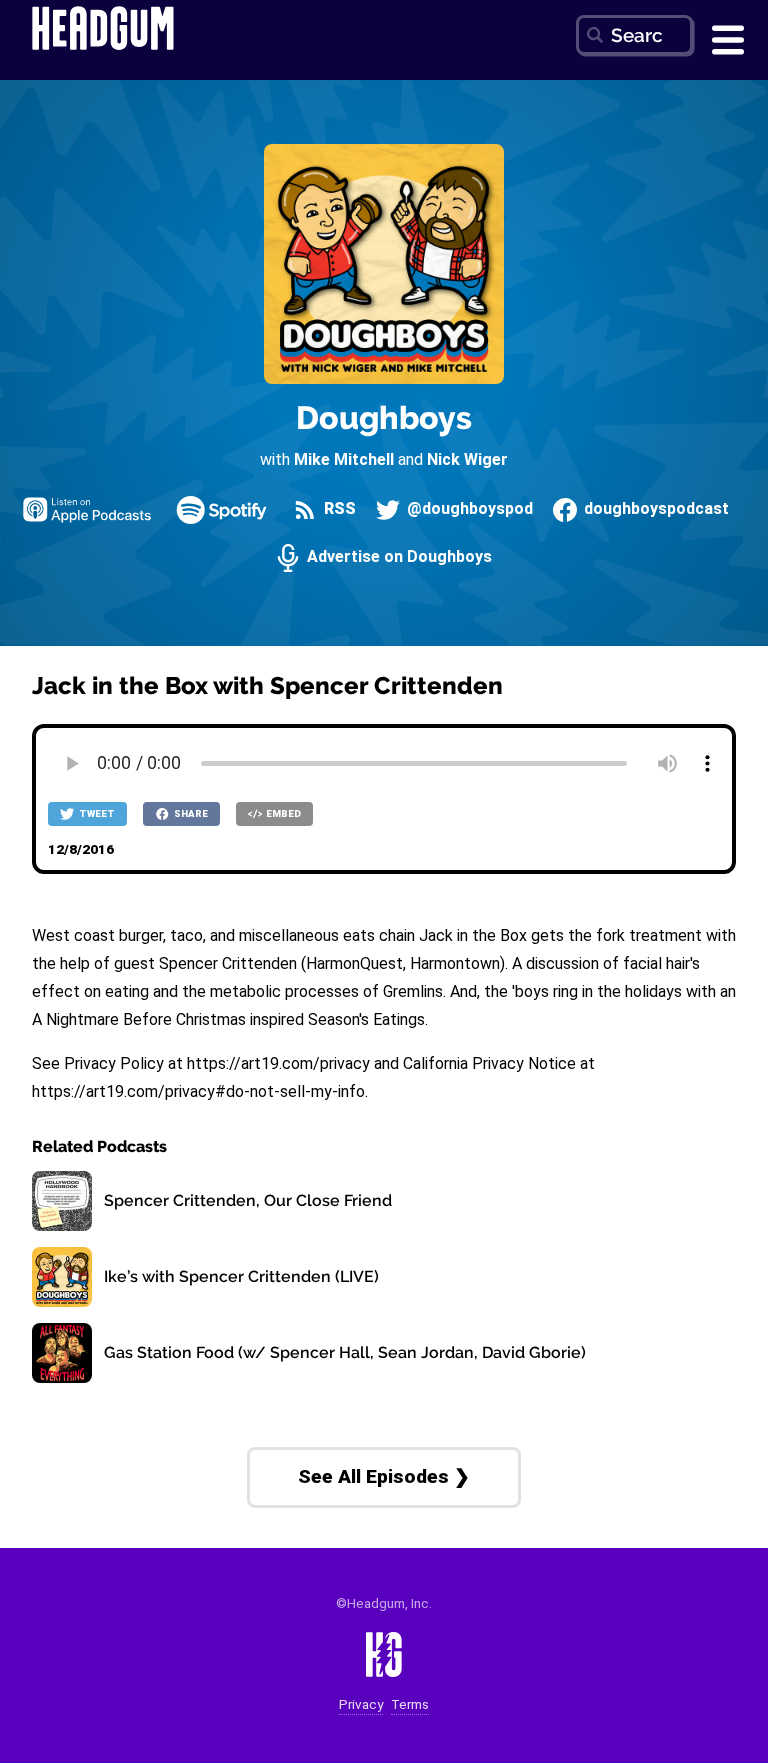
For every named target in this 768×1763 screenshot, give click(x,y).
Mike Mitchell (344, 459)
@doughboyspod (468, 509)
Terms (410, 1704)
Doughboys (384, 417)
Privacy (361, 1704)
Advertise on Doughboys (397, 557)
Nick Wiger (467, 459)
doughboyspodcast (654, 509)
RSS (338, 509)
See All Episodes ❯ (384, 1476)
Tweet (96, 813)
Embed (282, 813)
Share (190, 813)
